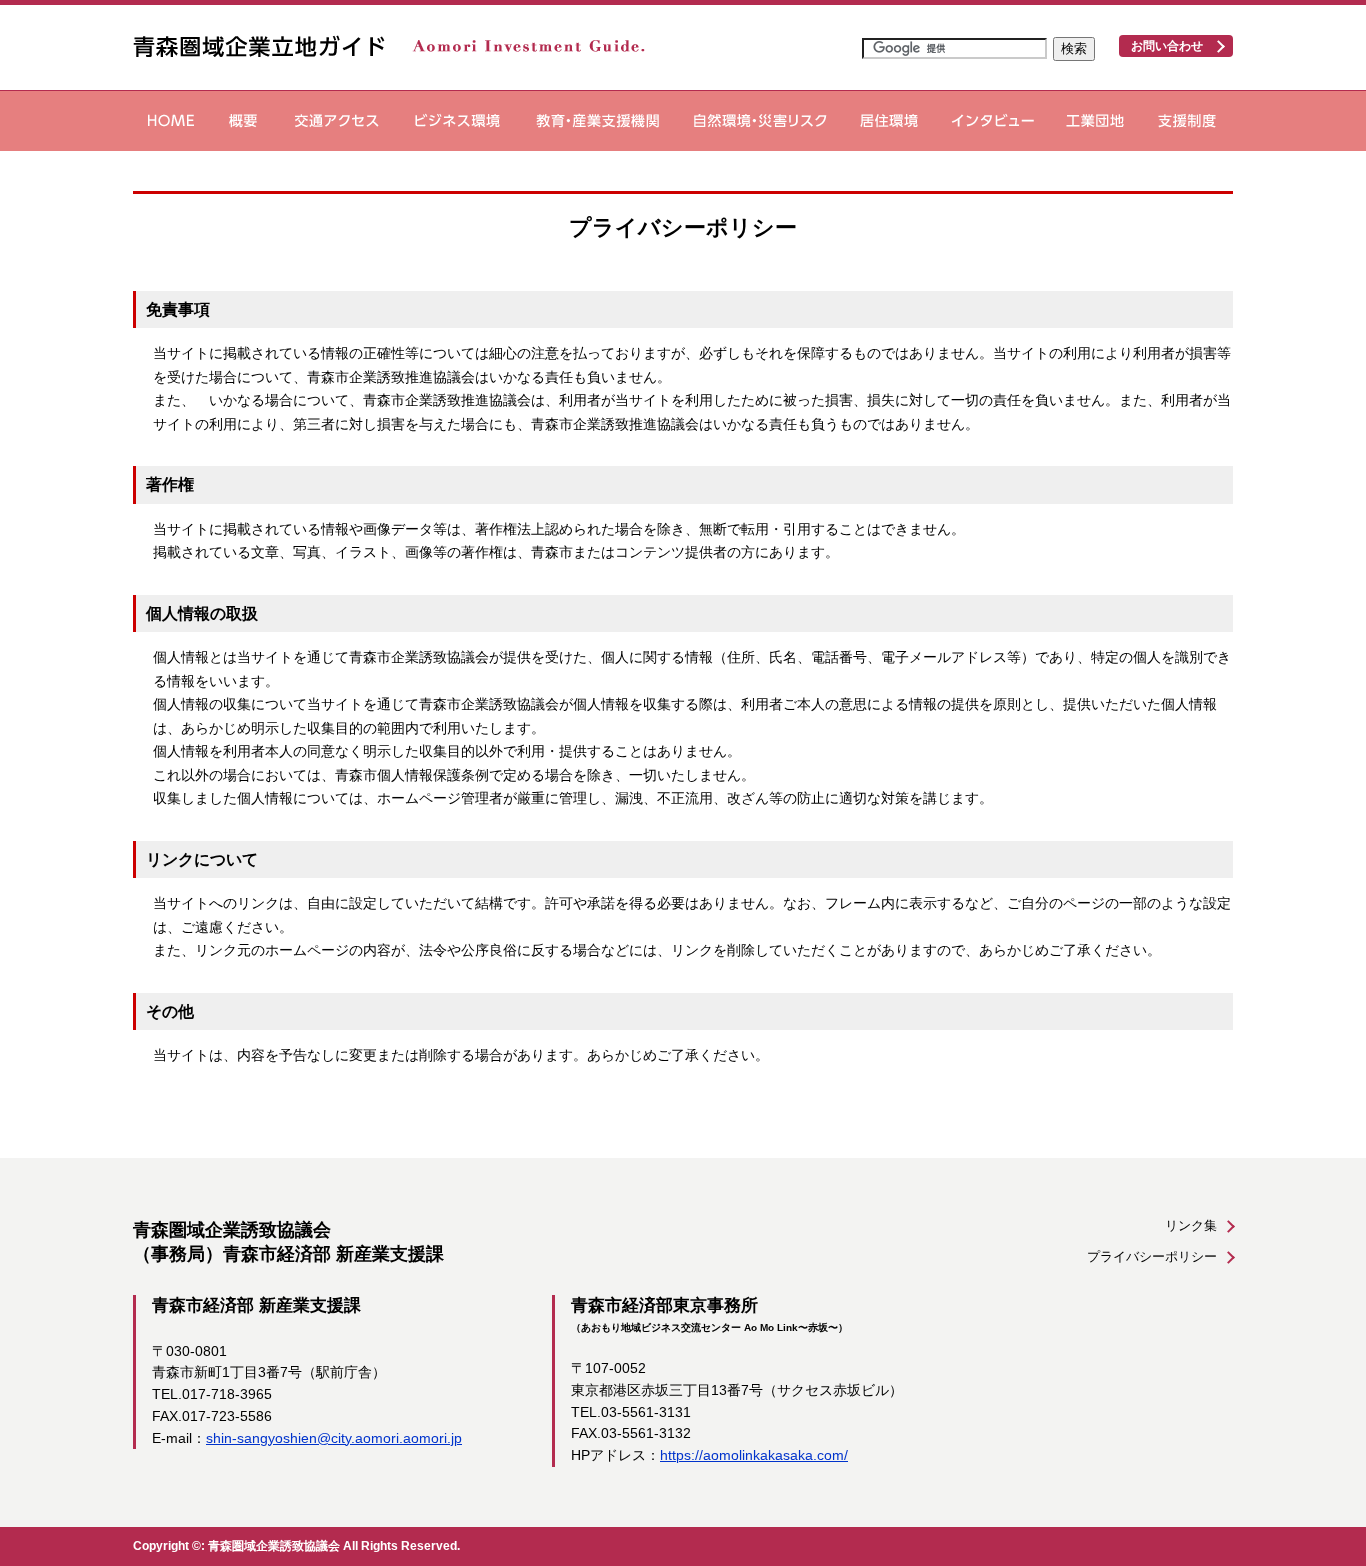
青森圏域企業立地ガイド (389, 46)
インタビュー (992, 121)
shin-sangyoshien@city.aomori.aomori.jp (334, 1438)
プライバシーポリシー (1152, 1256)
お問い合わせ (1167, 46)
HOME (171, 121)
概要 (243, 121)
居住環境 (889, 121)
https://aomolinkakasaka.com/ (754, 1455)
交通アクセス (337, 121)
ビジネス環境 (457, 121)
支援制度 (1187, 121)
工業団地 (1095, 121)
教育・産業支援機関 (597, 121)
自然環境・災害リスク (760, 121)
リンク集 (1191, 1225)
